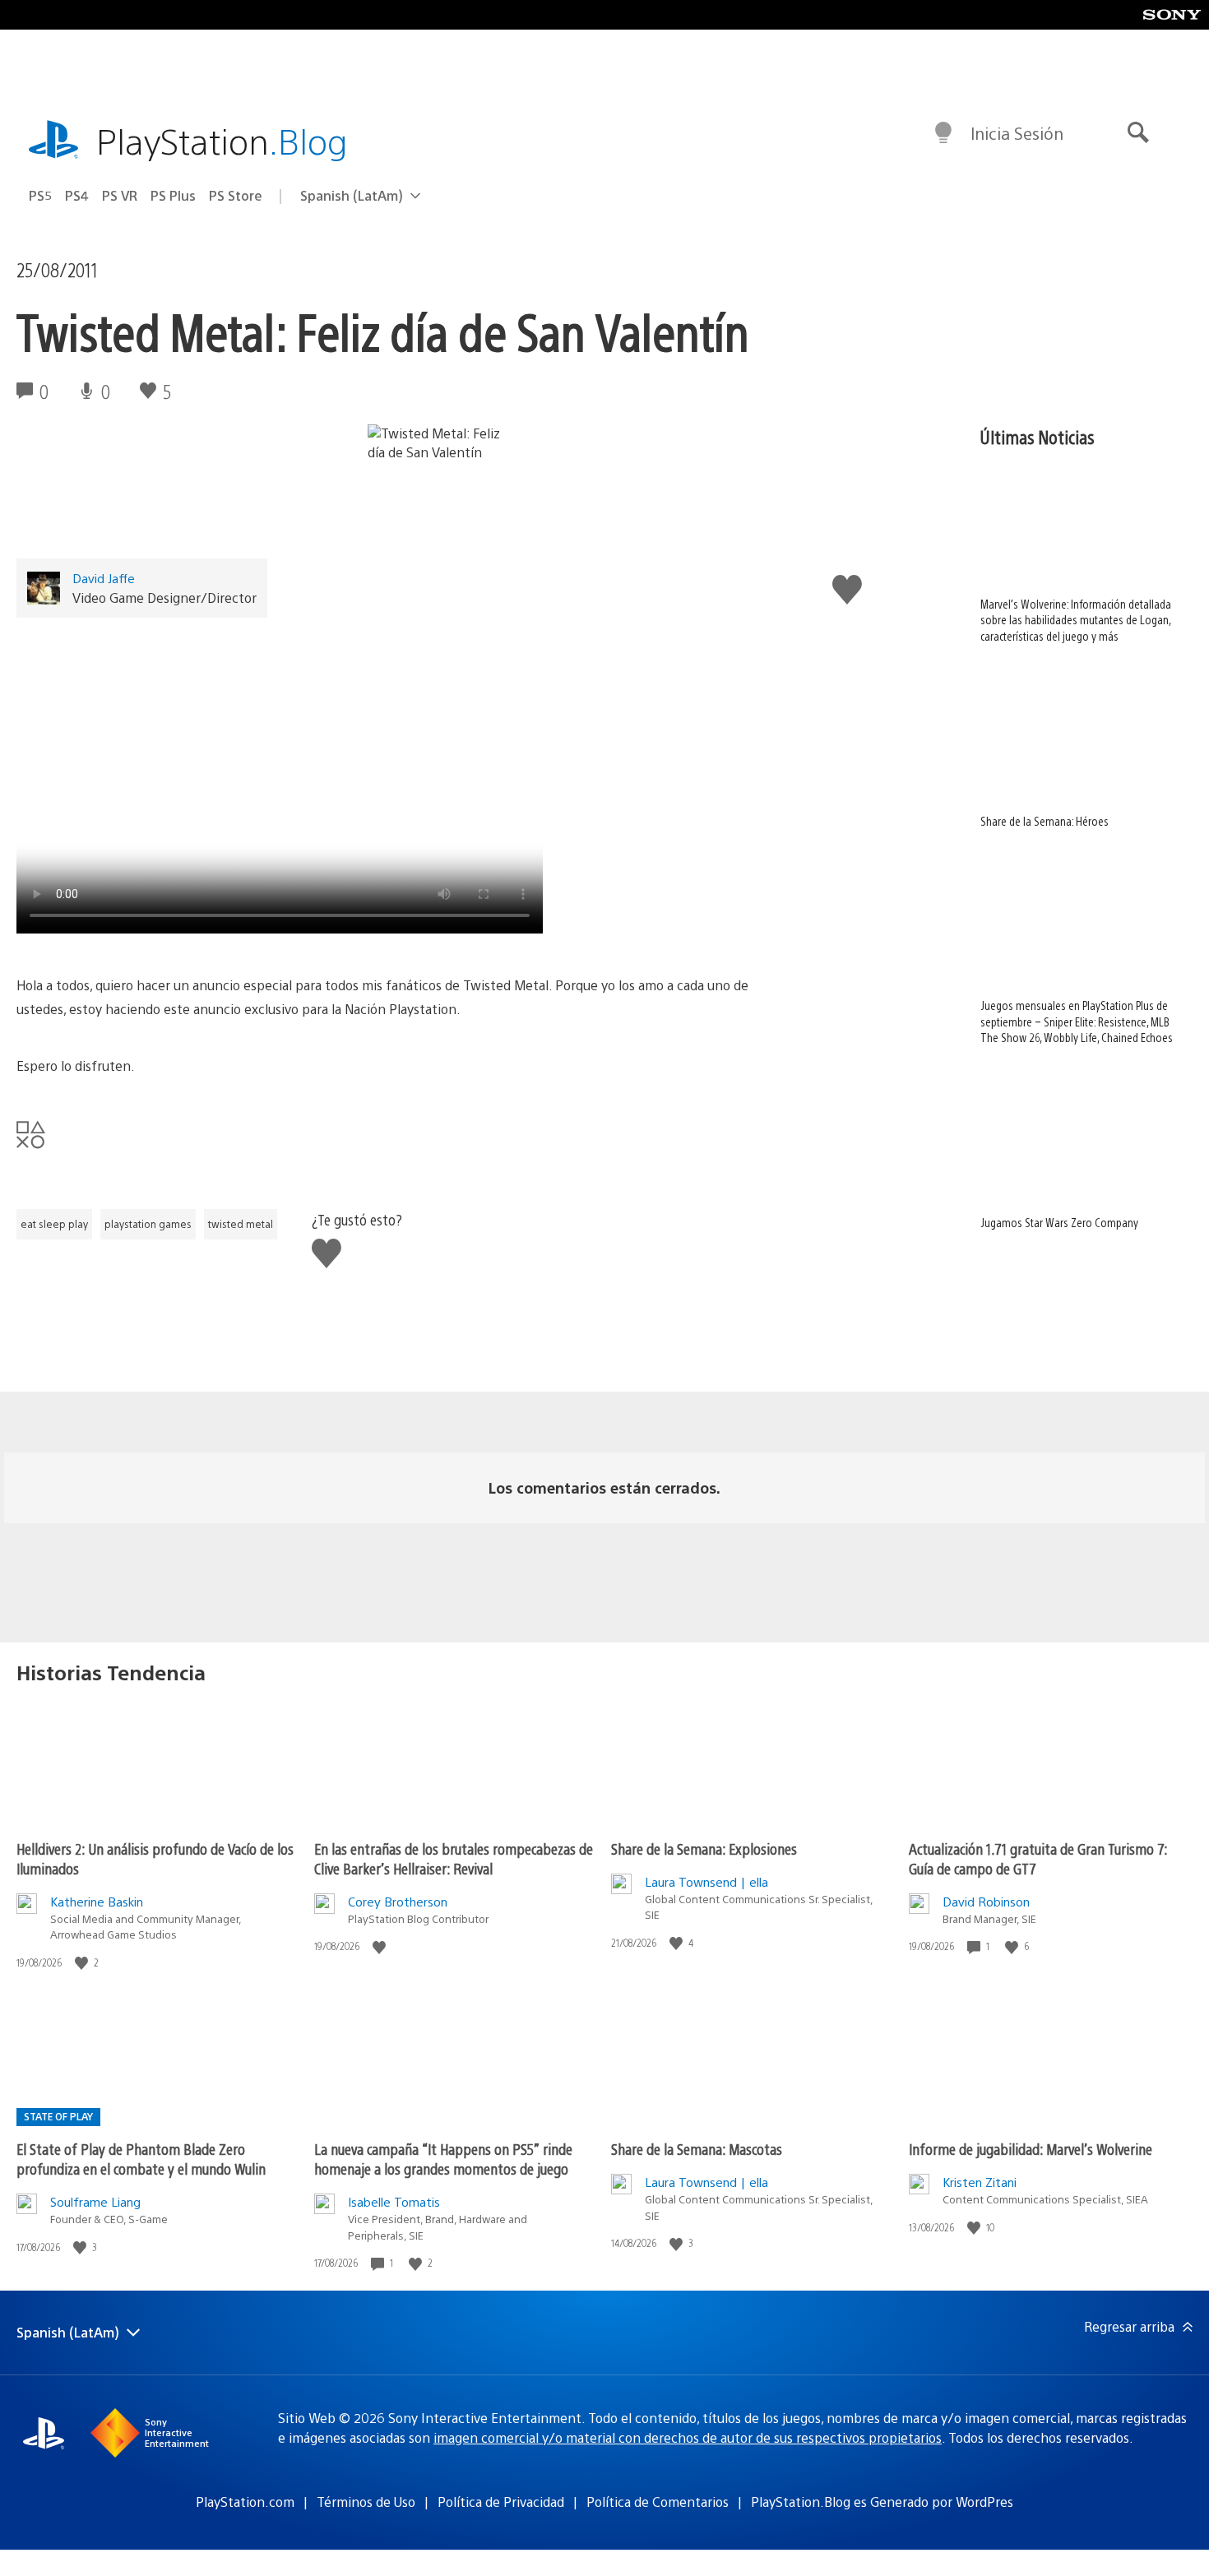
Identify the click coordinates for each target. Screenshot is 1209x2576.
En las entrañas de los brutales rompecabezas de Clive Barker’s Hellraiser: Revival (454, 1858)
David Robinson (986, 1901)
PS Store (236, 195)
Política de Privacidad (501, 2502)
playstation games (148, 1224)
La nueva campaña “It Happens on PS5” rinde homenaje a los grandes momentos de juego (443, 2159)
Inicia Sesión (1017, 133)
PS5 (40, 195)
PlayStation (222, 140)
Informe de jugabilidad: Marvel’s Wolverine (1031, 2149)
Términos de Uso (366, 2502)
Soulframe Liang (95, 2201)
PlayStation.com (245, 2502)
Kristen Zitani (980, 2182)
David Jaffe (104, 578)
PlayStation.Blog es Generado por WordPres (882, 2502)
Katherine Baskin (97, 1901)
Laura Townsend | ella (706, 1881)
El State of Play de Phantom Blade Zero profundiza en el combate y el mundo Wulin (141, 2159)
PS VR (120, 195)
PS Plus (173, 195)
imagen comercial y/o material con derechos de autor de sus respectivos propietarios (688, 2437)
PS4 (77, 195)
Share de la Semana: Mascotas (697, 2149)
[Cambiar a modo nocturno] (943, 133)
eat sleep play (54, 1224)
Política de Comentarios (658, 2502)
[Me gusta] (83, 1963)
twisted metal (241, 1224)
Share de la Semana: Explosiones (704, 1849)
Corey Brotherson (398, 1901)
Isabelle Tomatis (394, 2201)
